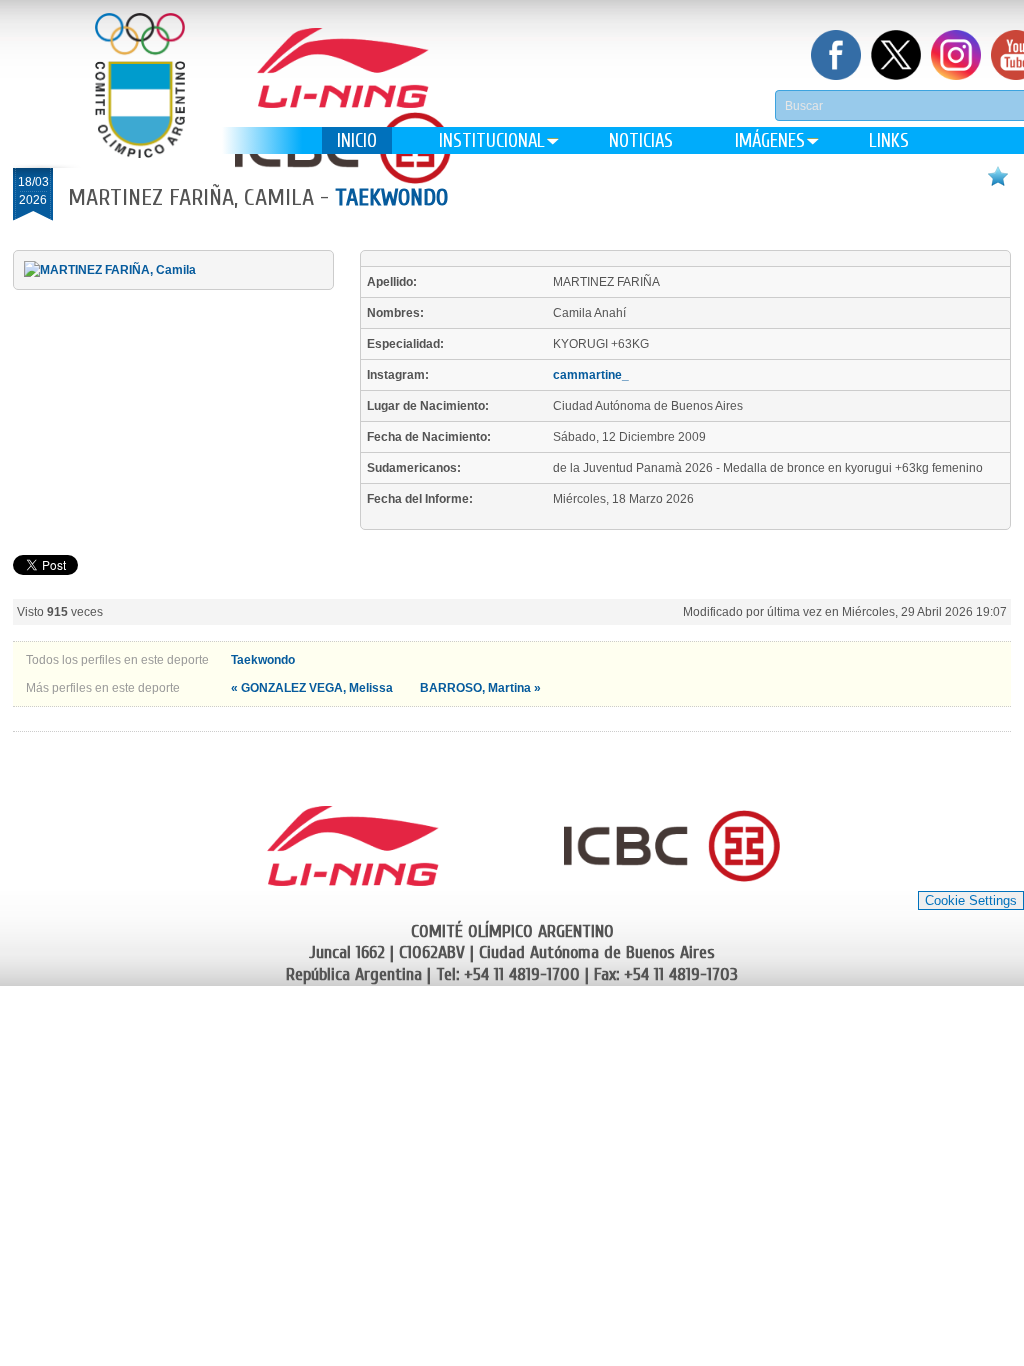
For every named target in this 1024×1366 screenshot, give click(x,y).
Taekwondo (391, 197)
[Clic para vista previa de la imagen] (110, 270)
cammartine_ (591, 375)
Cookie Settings (971, 900)
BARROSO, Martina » (480, 688)
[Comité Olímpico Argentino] (140, 100)
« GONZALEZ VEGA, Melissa (313, 688)
